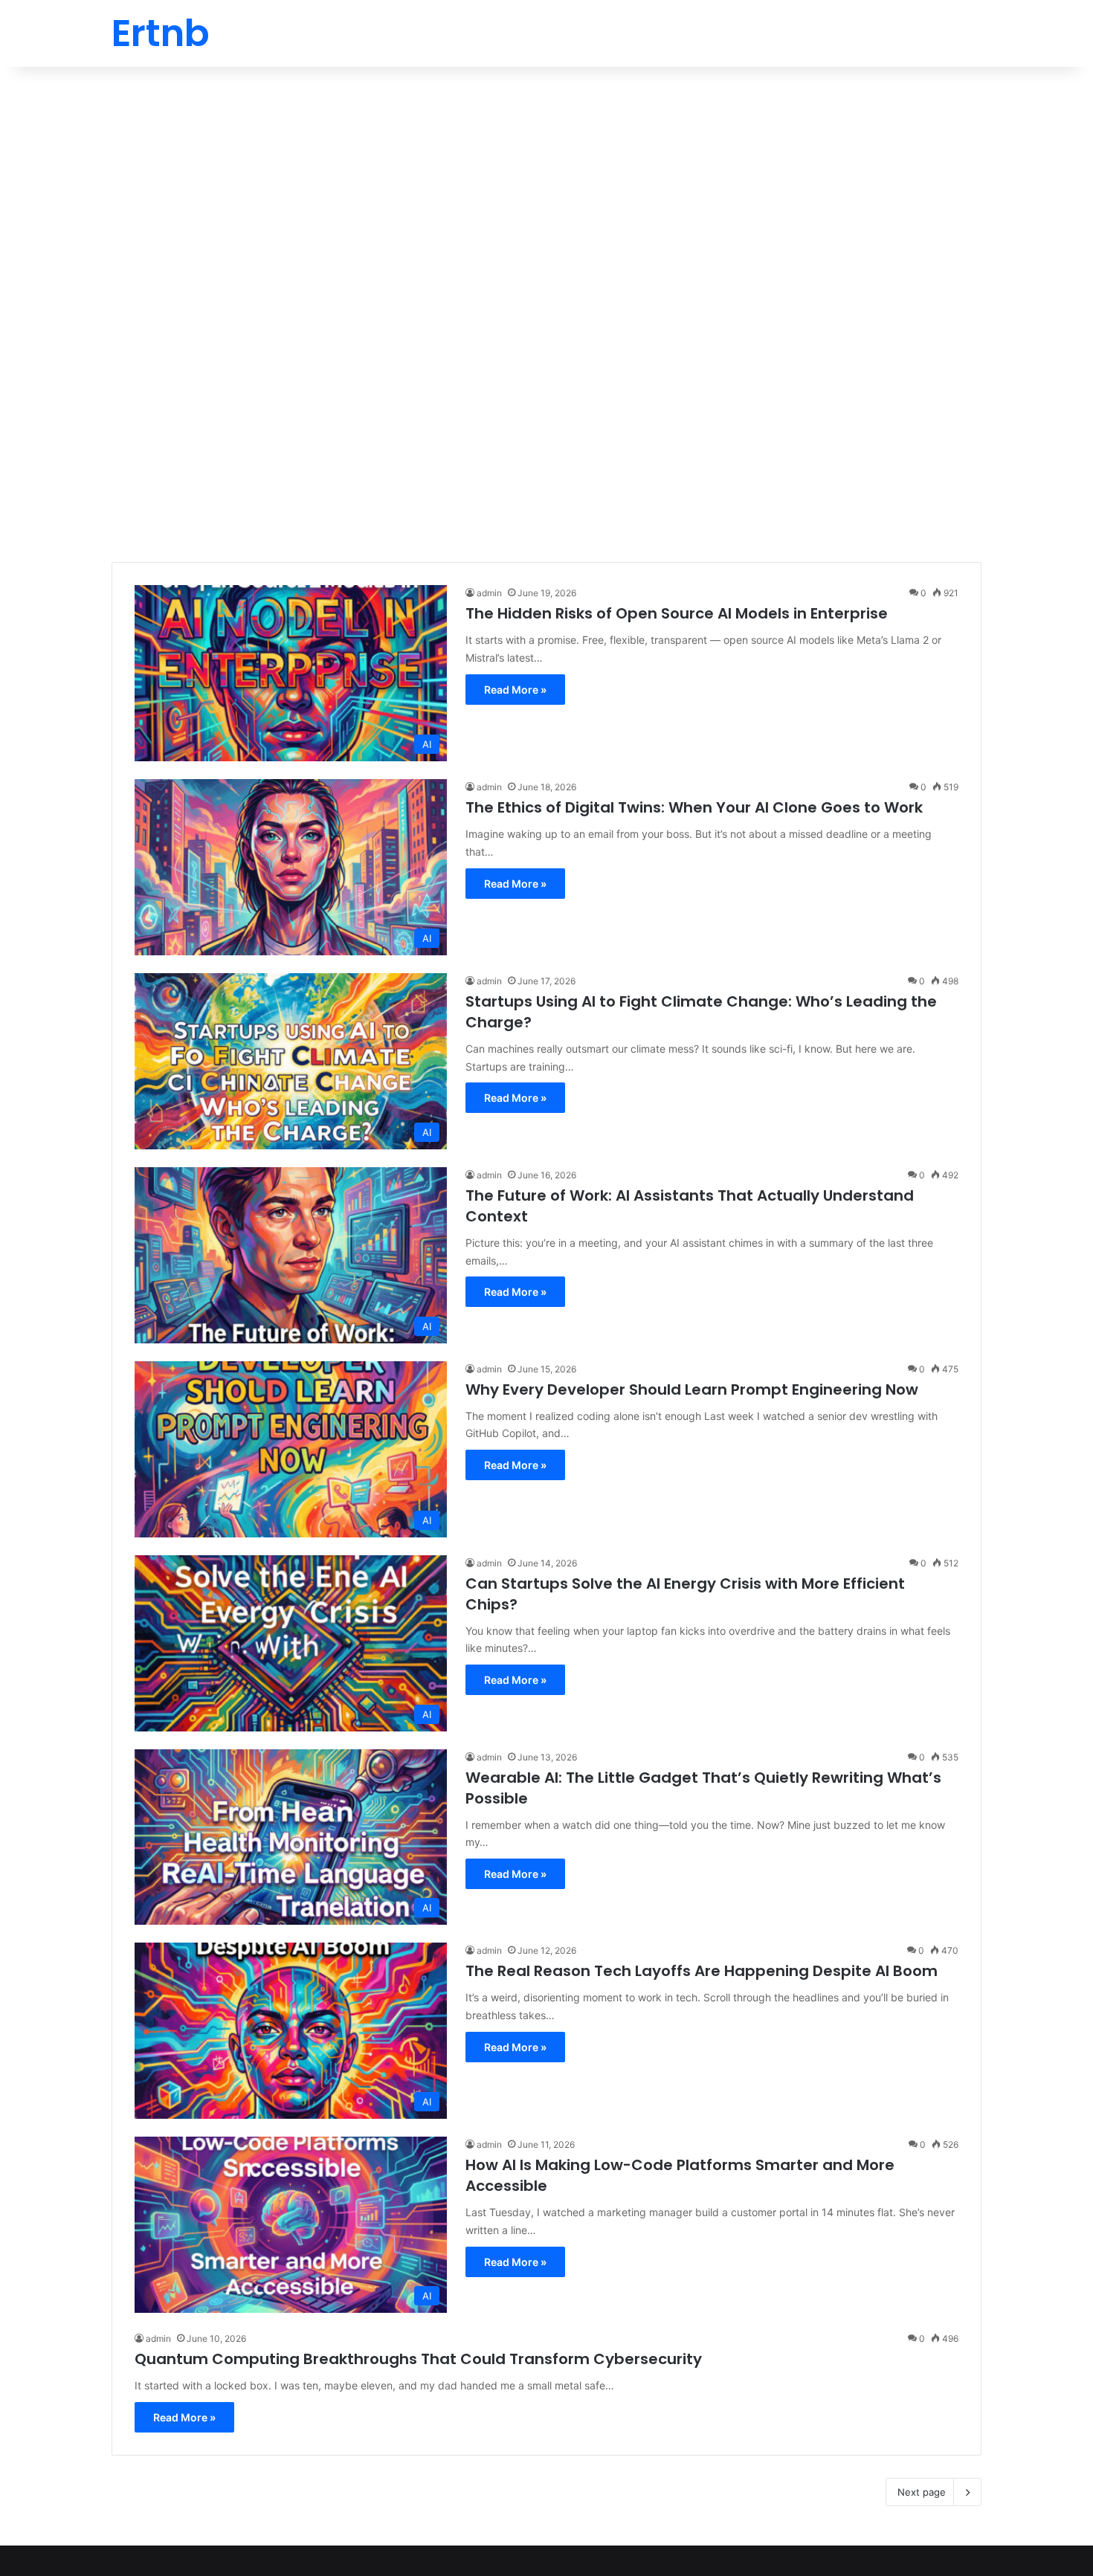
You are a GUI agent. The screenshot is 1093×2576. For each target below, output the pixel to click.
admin (489, 593)
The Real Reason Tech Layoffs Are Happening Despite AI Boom (702, 1971)
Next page (922, 2492)
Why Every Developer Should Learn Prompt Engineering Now (692, 1389)
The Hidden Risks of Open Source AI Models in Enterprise (677, 613)
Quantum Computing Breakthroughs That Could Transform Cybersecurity (418, 2359)
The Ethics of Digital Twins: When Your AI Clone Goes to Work (694, 807)
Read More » (515, 690)
